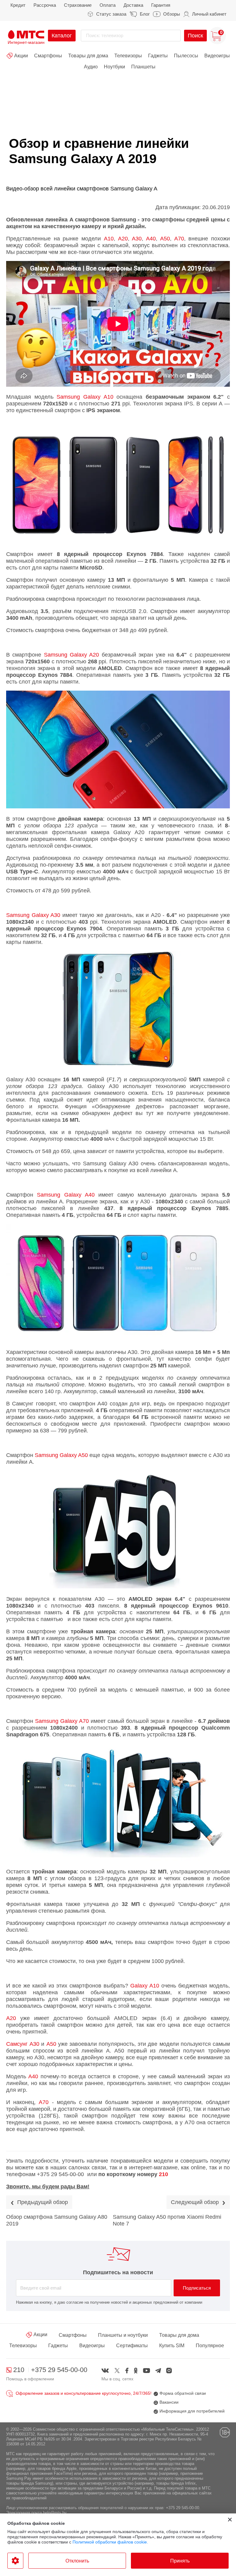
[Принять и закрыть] (230, 2520)
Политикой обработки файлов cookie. (110, 2542)
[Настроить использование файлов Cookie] (15, 2561)
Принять (180, 2561)
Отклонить (77, 2561)
